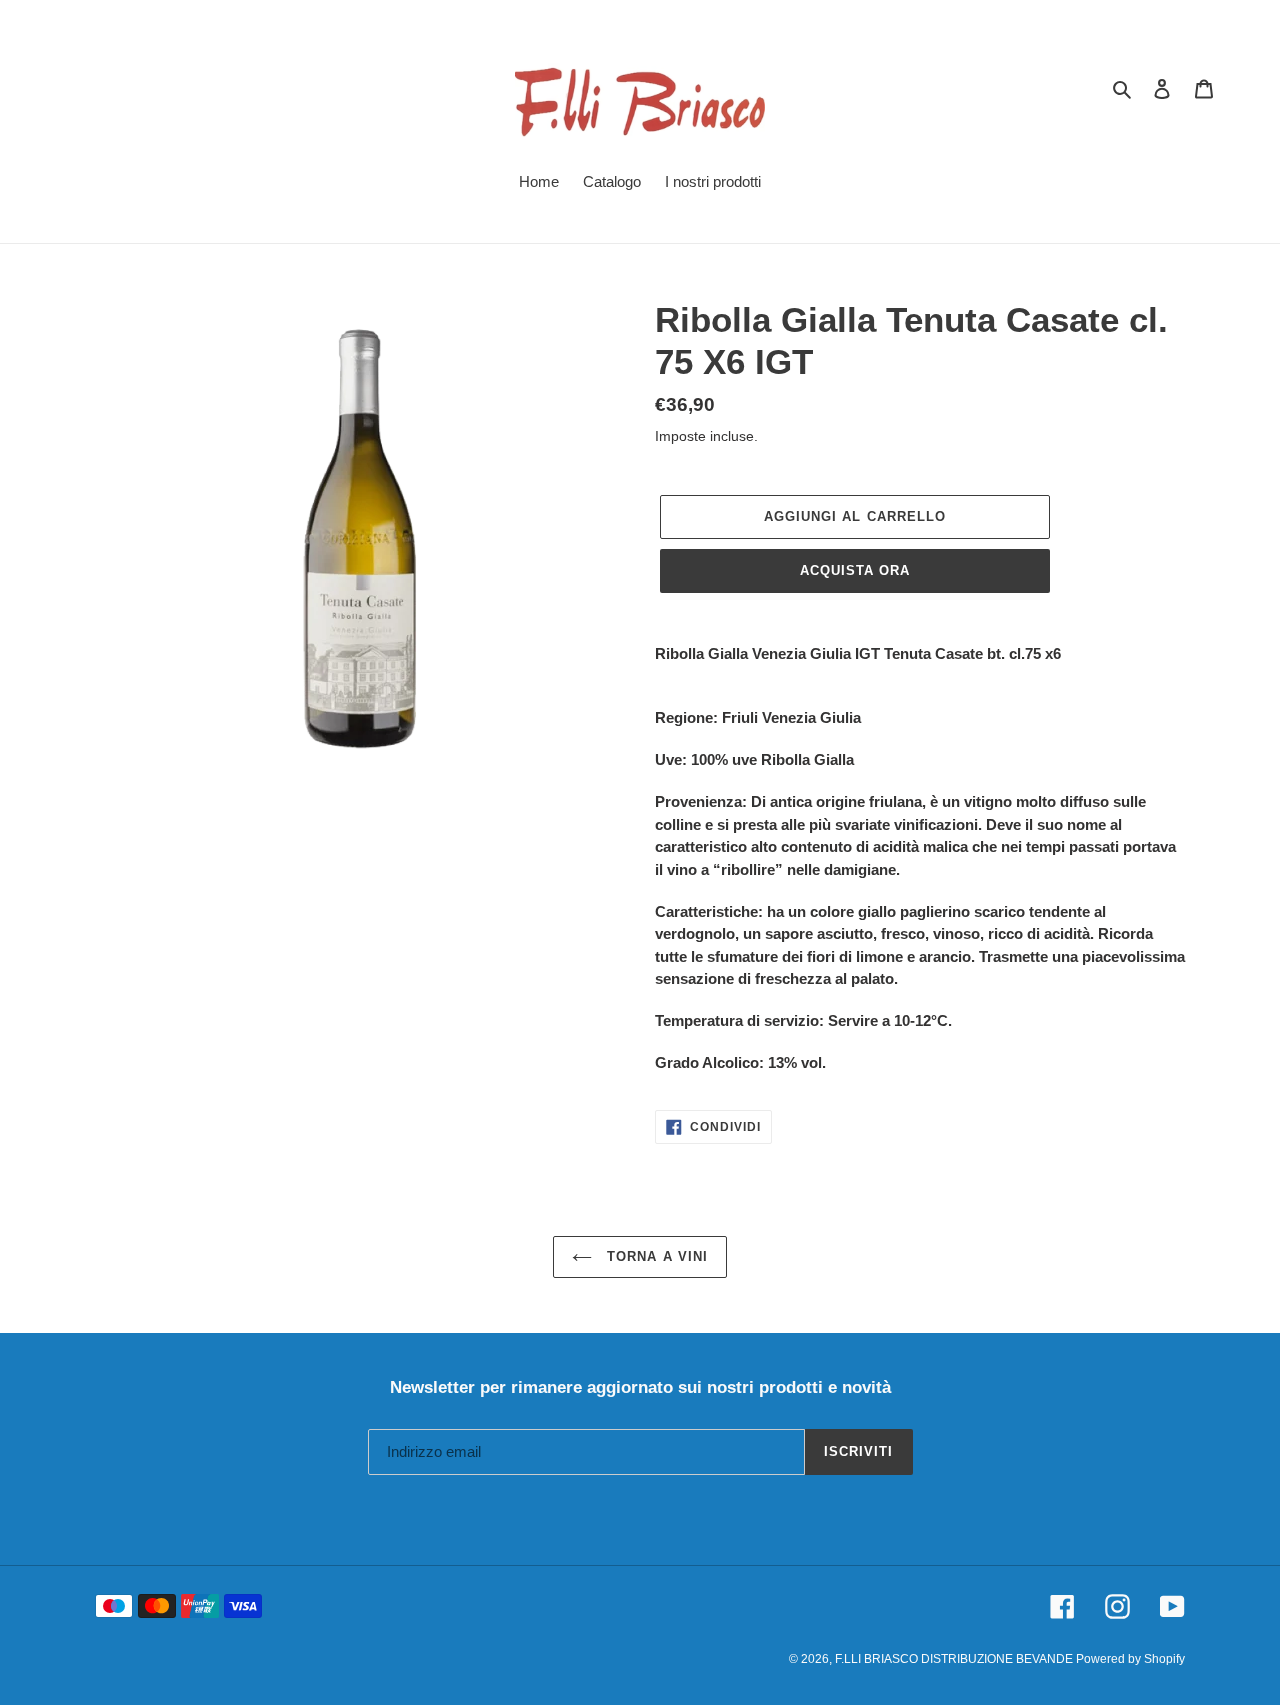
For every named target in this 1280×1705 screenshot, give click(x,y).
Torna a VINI (655, 1256)
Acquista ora (855, 570)
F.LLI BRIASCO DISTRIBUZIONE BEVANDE (955, 1659)
